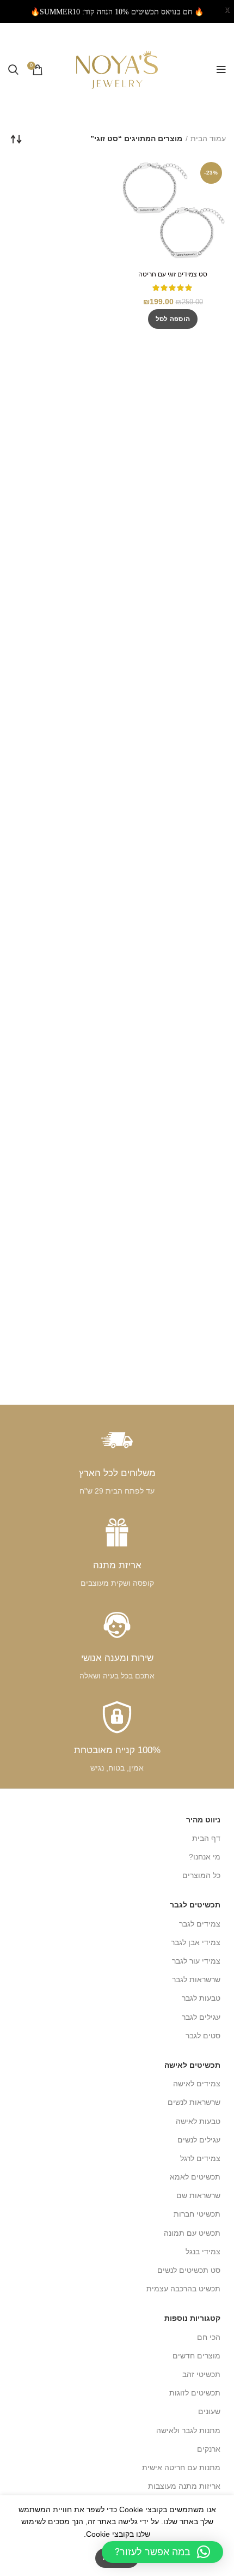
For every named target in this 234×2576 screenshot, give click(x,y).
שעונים (209, 2411)
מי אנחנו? (205, 1857)
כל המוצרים (201, 1875)
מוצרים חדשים (196, 2356)
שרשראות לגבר (196, 1979)
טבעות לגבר (201, 1998)
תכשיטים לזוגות (195, 2393)
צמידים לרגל (200, 2158)
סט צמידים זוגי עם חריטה (173, 274)
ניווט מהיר (203, 1820)
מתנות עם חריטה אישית (181, 2467)
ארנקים (209, 2449)
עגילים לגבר (201, 2017)
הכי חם (209, 2337)
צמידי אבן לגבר (196, 1942)
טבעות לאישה (198, 2121)
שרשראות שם (198, 2195)
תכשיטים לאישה (192, 2065)
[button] (173, 319)
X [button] (227, 11)
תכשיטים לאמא (195, 2177)
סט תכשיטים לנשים (189, 2270)
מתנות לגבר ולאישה (188, 2430)
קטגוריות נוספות (192, 2318)
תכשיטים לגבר (195, 1905)
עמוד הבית (208, 139)
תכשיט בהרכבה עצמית (183, 2289)
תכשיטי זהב (201, 2374)
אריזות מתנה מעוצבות (184, 2486)
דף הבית (206, 1838)
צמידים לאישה (197, 2084)
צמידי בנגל (203, 2252)
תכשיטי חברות (197, 2214)
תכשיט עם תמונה (192, 2233)
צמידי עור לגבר (196, 1961)
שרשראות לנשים (194, 2102)
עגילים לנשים (199, 2140)
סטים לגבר (203, 2036)
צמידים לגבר (200, 1924)
